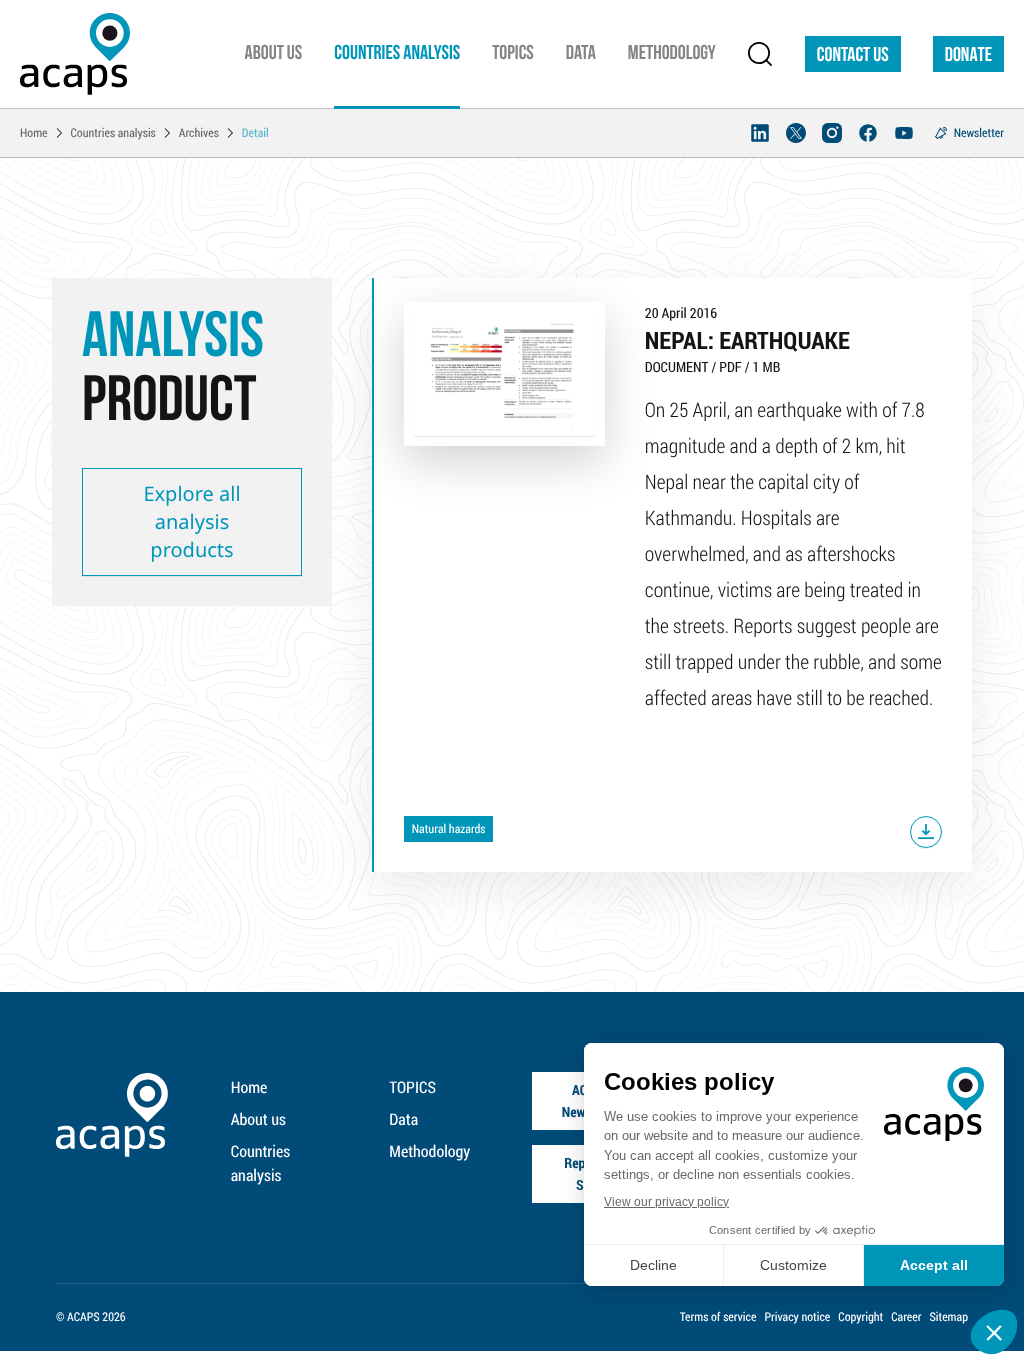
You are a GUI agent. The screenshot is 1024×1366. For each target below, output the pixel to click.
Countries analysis (260, 1163)
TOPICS (412, 1087)
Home (249, 1087)
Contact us (853, 56)
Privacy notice (797, 1317)
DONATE (968, 56)
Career (906, 1317)
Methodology (429, 1151)
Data (403, 1119)
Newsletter (979, 133)
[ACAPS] (75, 54)
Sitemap (948, 1317)
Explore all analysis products (191, 521)
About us (258, 1119)
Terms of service (718, 1317)
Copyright (860, 1317)
